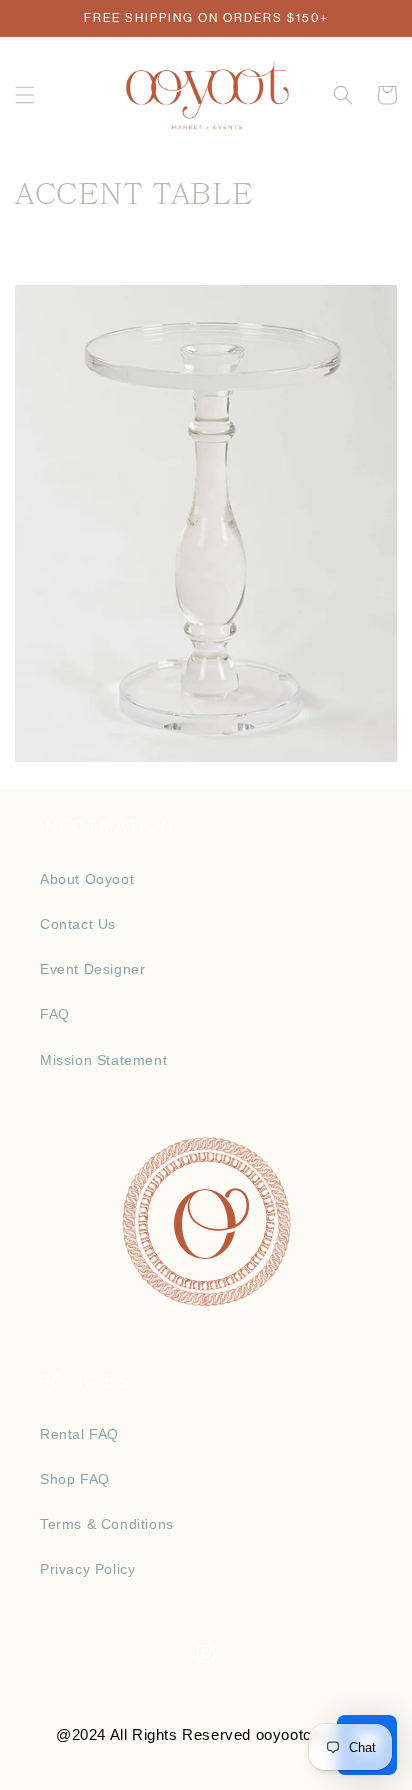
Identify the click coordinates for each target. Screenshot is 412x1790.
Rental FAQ (79, 1434)
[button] (25, 95)
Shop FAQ (75, 1479)
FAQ (55, 1014)
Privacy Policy (87, 1569)
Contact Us (78, 924)
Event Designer (92, 969)
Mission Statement (103, 1060)
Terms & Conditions (107, 1524)
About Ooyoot (87, 879)
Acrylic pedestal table (205, 507)
